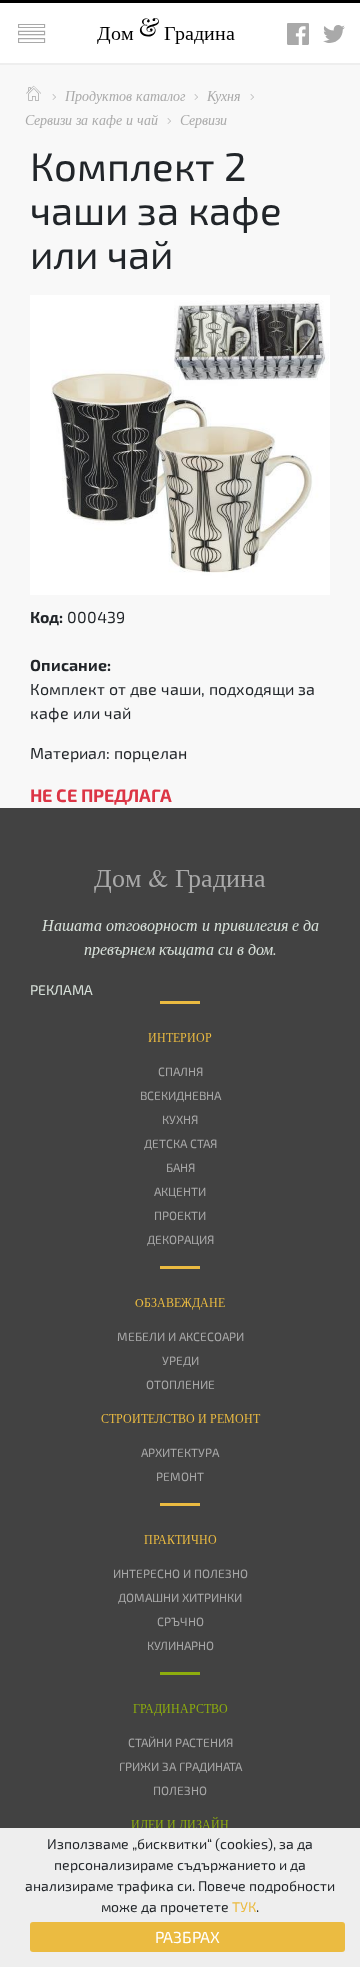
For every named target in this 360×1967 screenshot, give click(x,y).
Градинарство (180, 1708)
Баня (180, 1167)
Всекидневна (180, 1095)
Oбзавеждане (180, 1302)
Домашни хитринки (180, 1597)
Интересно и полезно (180, 1573)
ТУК (244, 1906)
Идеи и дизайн (180, 1824)
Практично (180, 1539)
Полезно (180, 1790)
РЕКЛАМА (61, 989)
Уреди (180, 1360)
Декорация (180, 1239)
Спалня (180, 1071)
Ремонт (180, 1476)
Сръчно (180, 1621)
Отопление (180, 1384)
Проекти (180, 1215)
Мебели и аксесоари (180, 1336)
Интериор (180, 1037)
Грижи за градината (180, 1766)
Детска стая (180, 1143)
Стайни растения (180, 1742)
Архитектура (180, 1452)
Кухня (180, 1119)
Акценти (180, 1191)
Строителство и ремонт (180, 1418)
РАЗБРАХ (187, 1936)
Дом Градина (166, 32)
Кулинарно (180, 1645)
